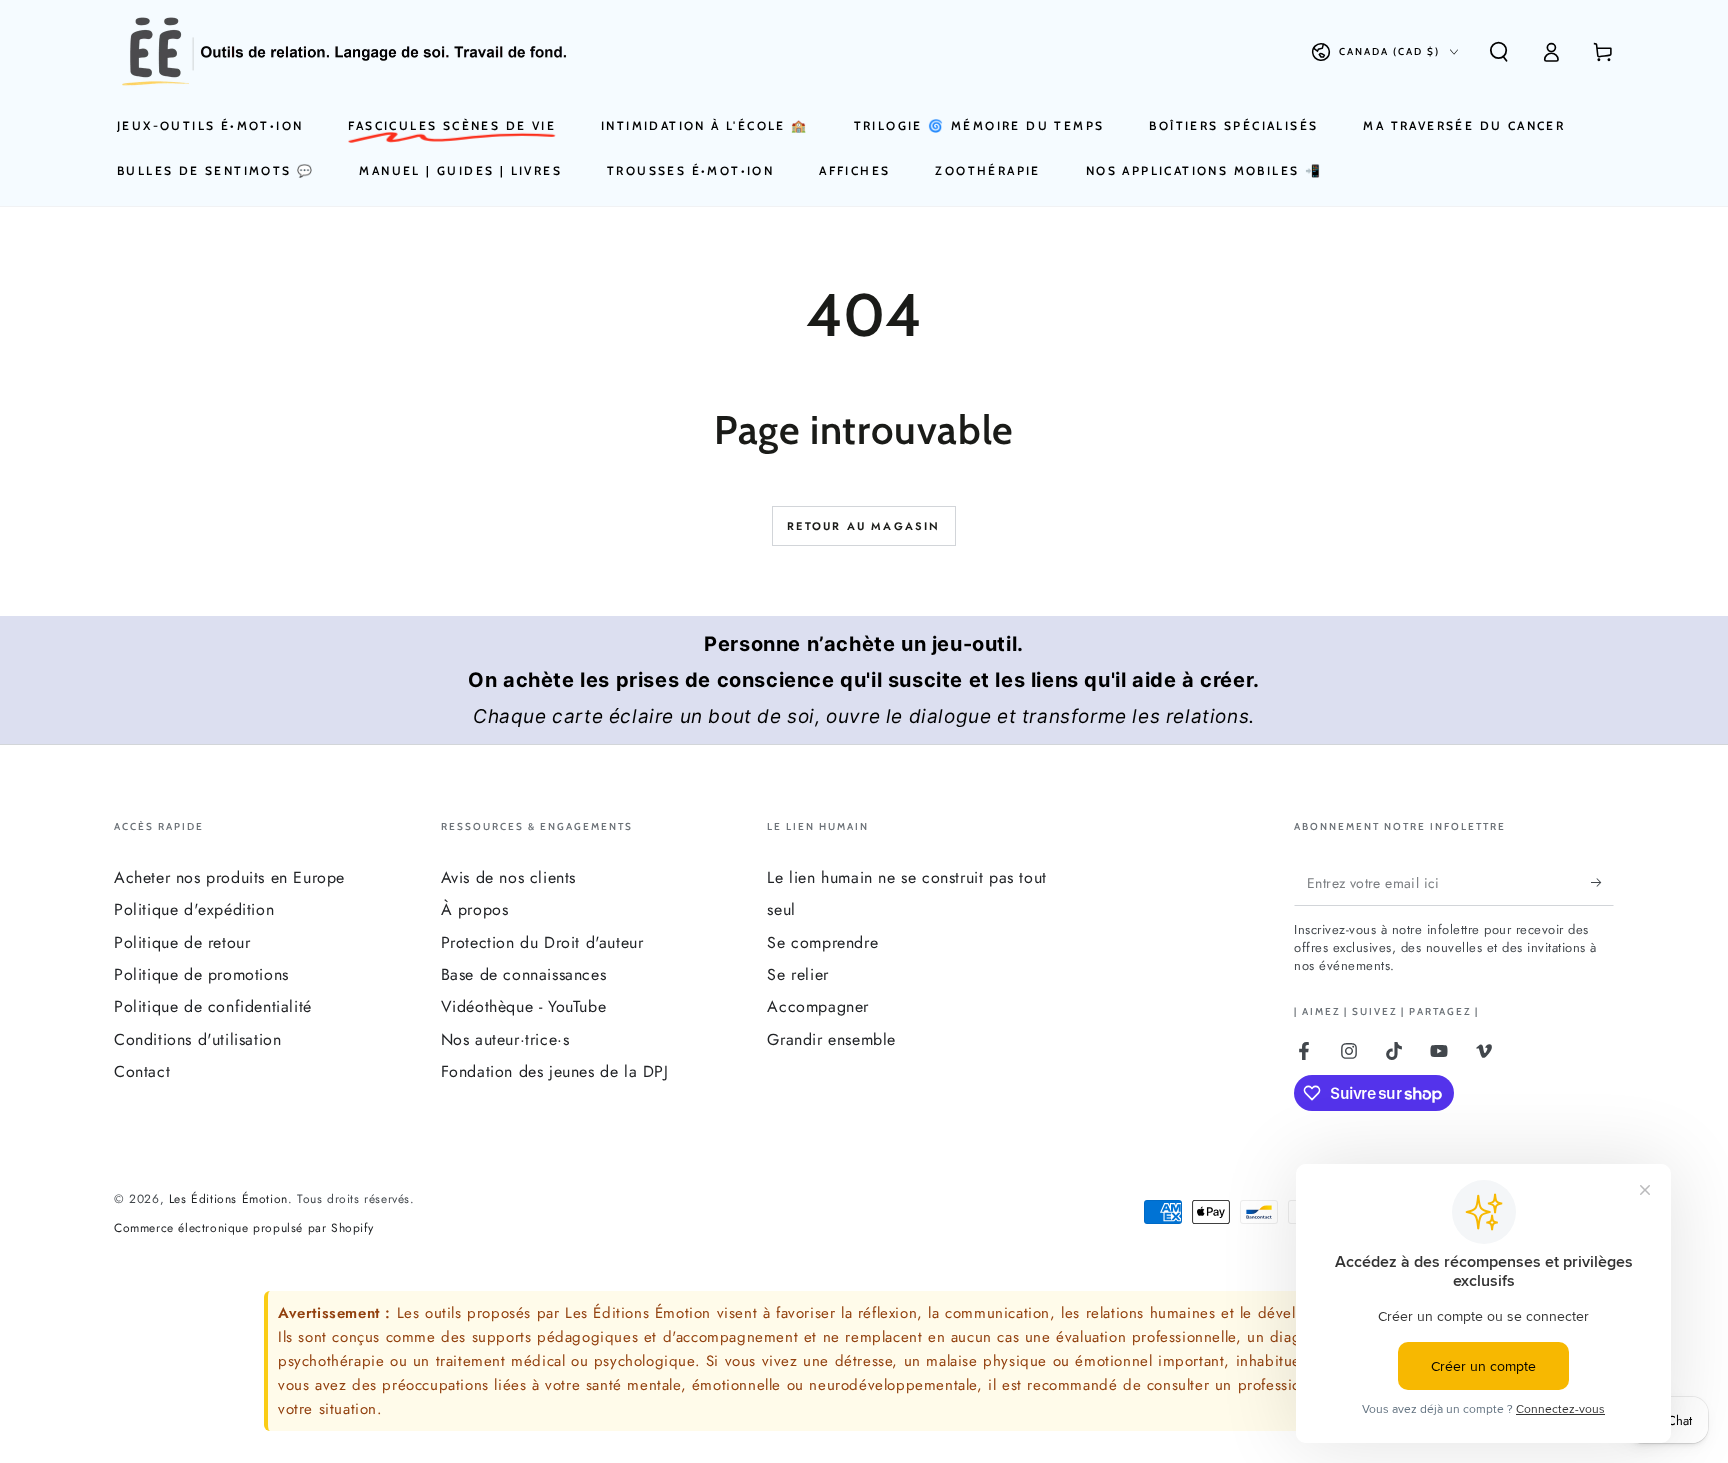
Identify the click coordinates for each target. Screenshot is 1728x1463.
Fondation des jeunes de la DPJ (555, 1071)
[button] (1499, 52)
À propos (475, 909)
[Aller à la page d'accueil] (344, 52)
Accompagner (818, 1006)
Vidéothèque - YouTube (524, 1006)
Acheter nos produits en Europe (229, 877)
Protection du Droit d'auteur (542, 942)
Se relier (797, 974)
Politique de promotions (201, 974)
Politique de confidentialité (213, 1006)
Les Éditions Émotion (228, 1199)
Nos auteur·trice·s (505, 1039)
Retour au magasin (863, 526)
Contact (142, 1071)
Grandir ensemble (831, 1039)
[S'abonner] (1602, 883)
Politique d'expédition (194, 909)
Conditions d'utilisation (197, 1039)
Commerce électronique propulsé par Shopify (243, 1228)
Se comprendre (822, 942)
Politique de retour (182, 942)
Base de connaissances (524, 974)
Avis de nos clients (508, 877)
